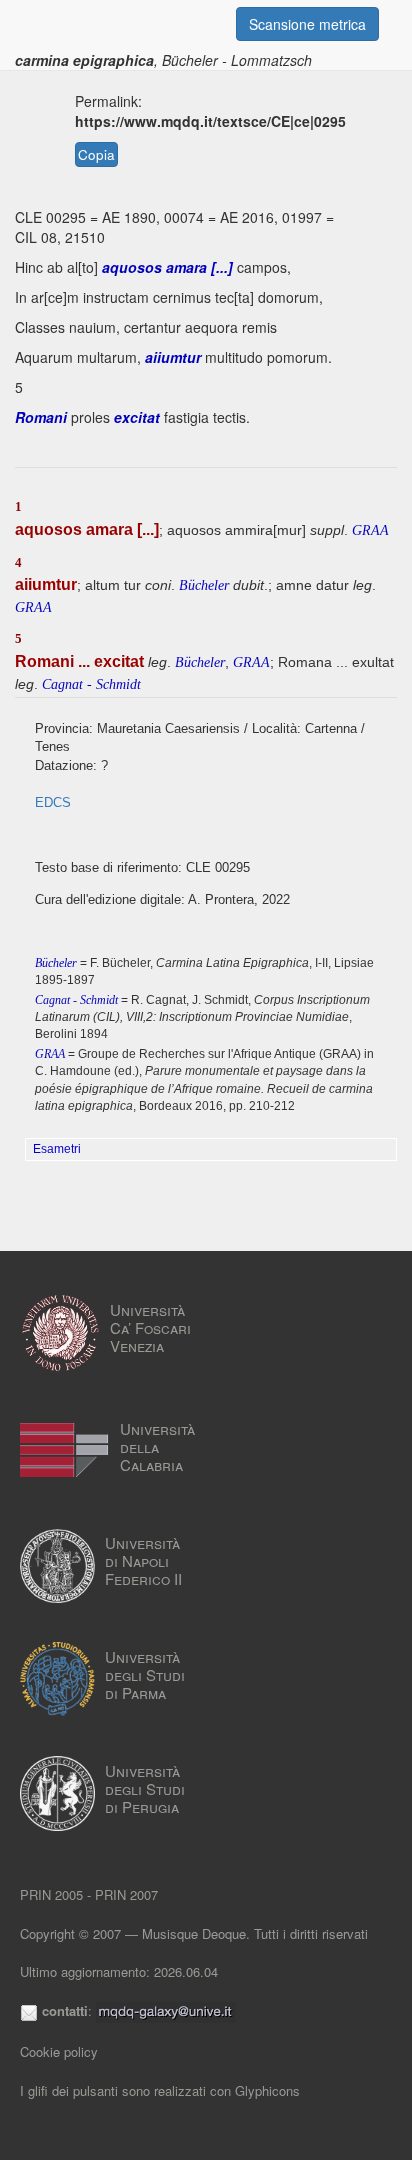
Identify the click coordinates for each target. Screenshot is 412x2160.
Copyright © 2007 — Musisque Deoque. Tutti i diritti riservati (194, 1933)
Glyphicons (267, 2090)
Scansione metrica (307, 24)
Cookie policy (59, 2051)
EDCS (53, 802)
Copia (96, 154)
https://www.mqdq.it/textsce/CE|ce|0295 (210, 121)
